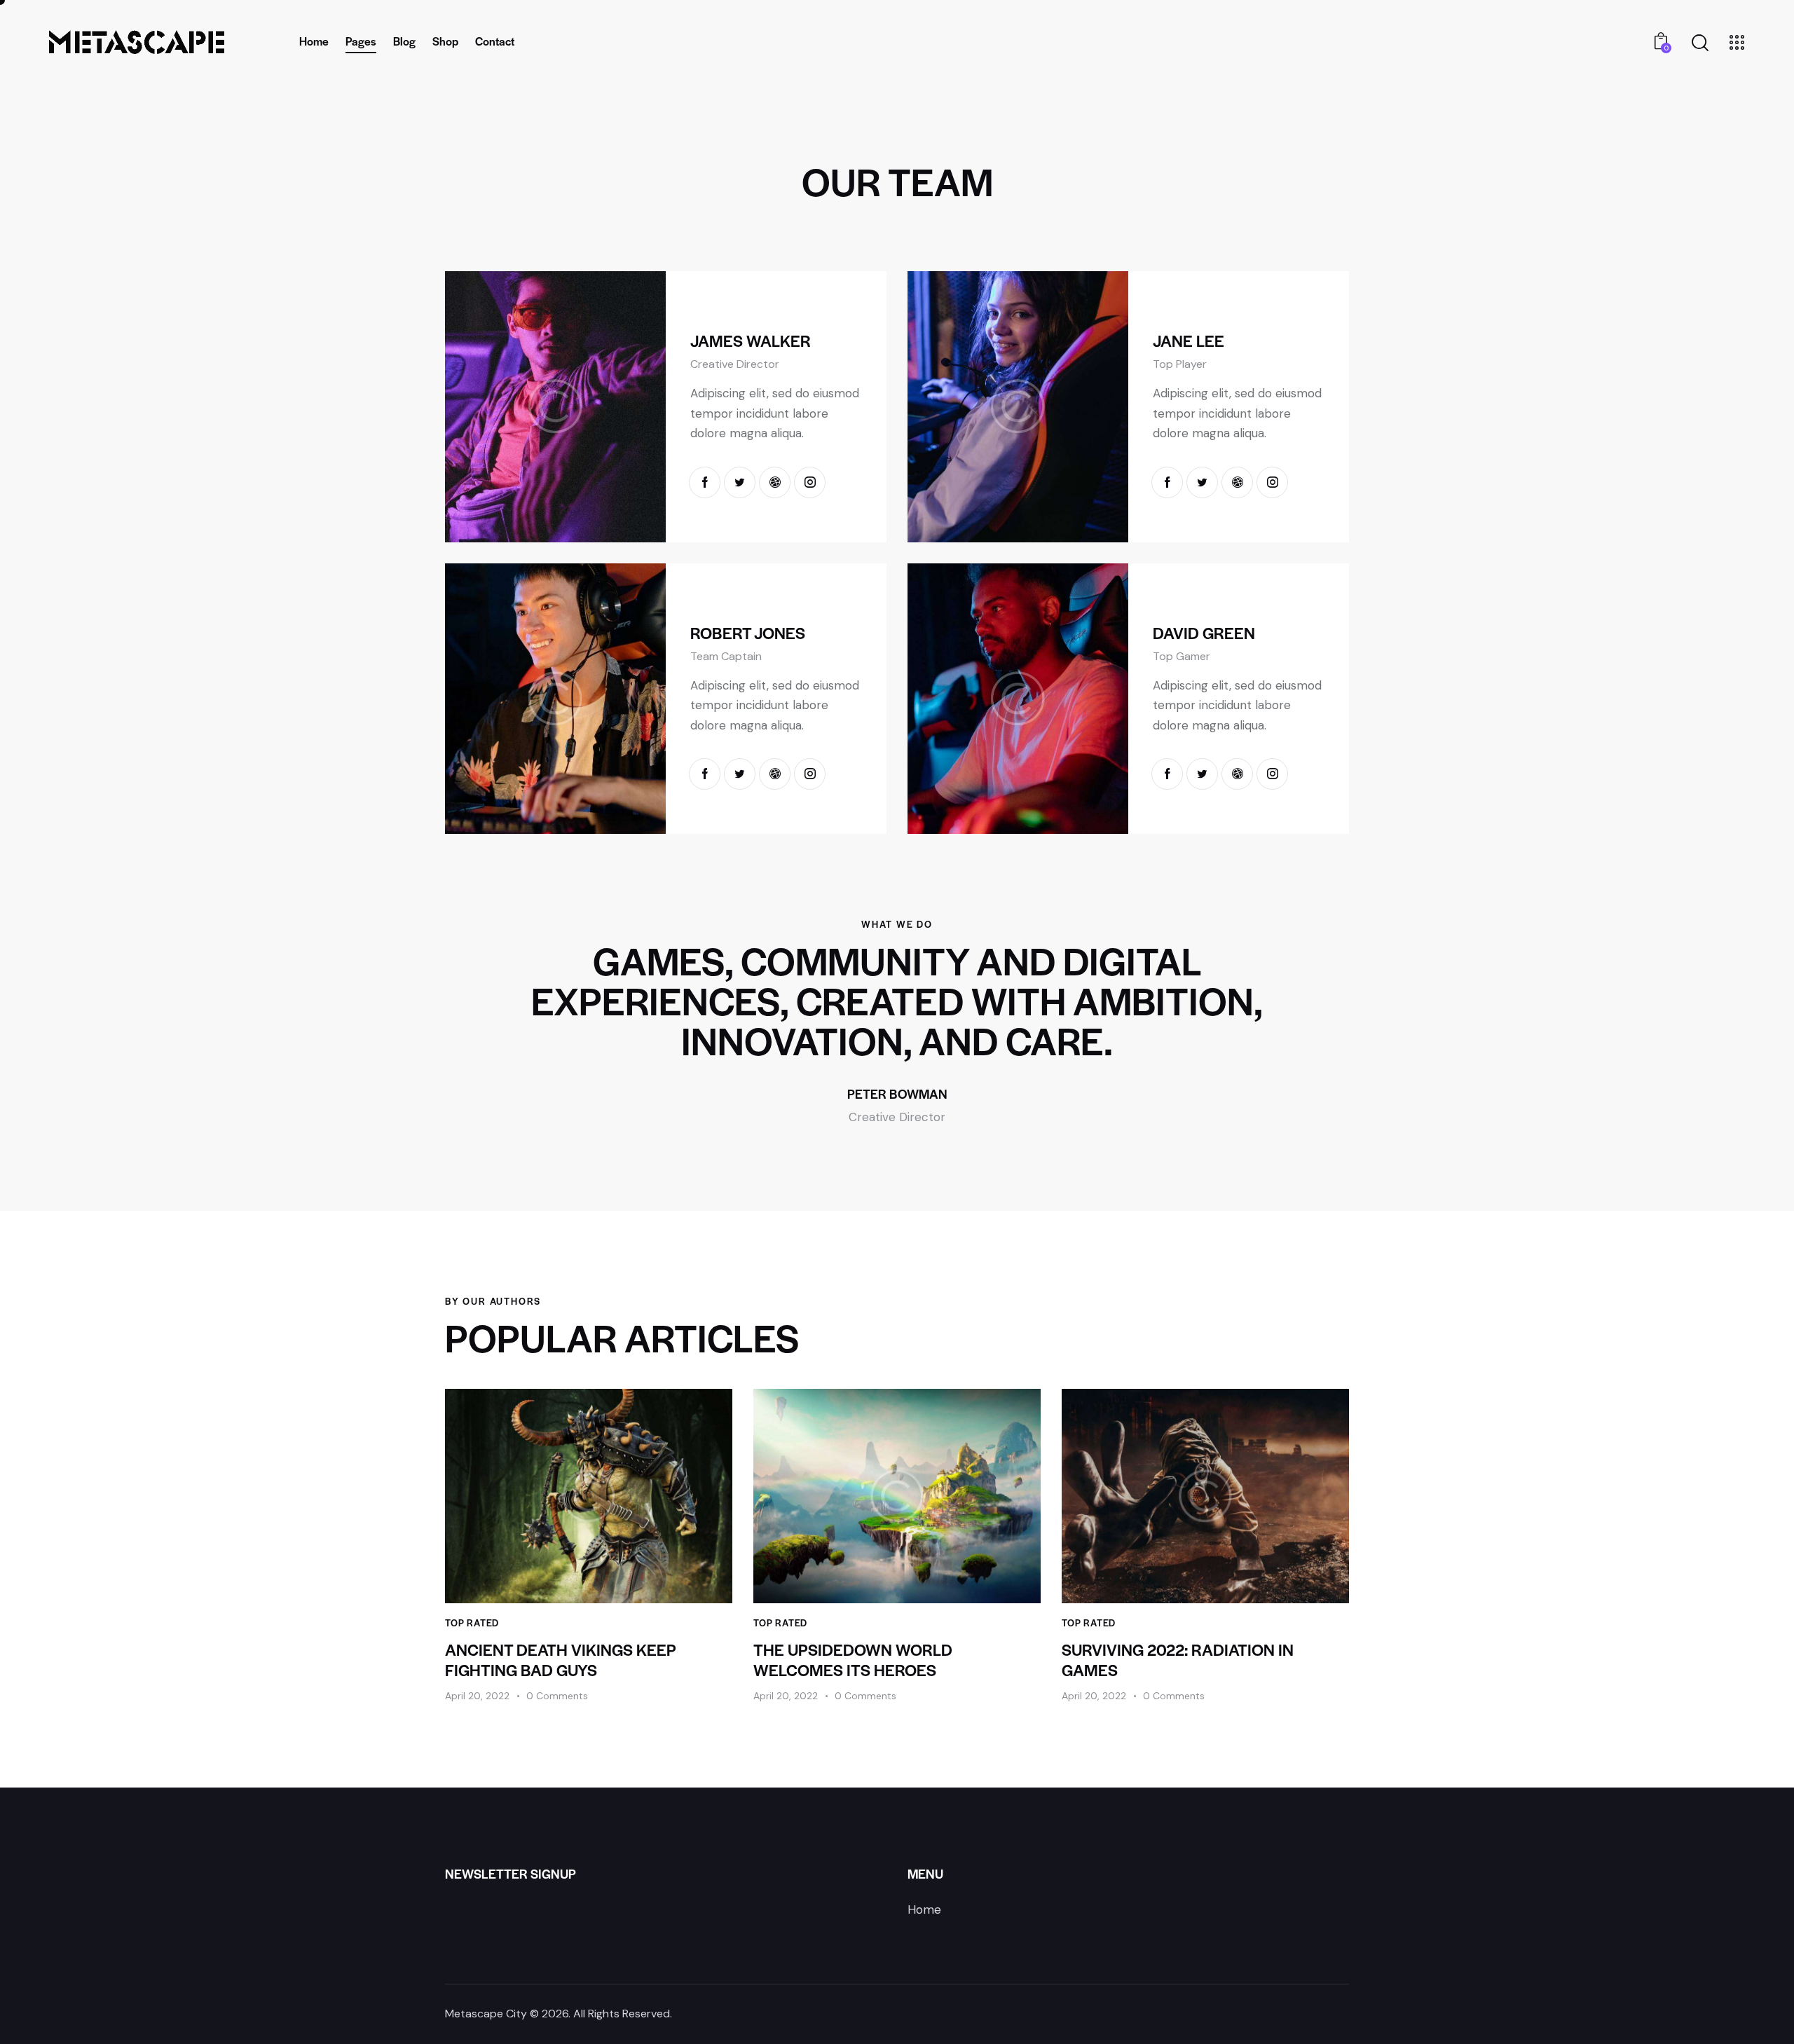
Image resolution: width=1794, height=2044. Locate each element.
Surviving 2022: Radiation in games (1178, 1660)
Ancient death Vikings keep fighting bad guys (561, 1660)
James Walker (751, 341)
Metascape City (486, 2014)
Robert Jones (748, 633)
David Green (1204, 633)
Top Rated (472, 1623)
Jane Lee (1189, 341)
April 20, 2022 (477, 1696)
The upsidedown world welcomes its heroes (853, 1660)
